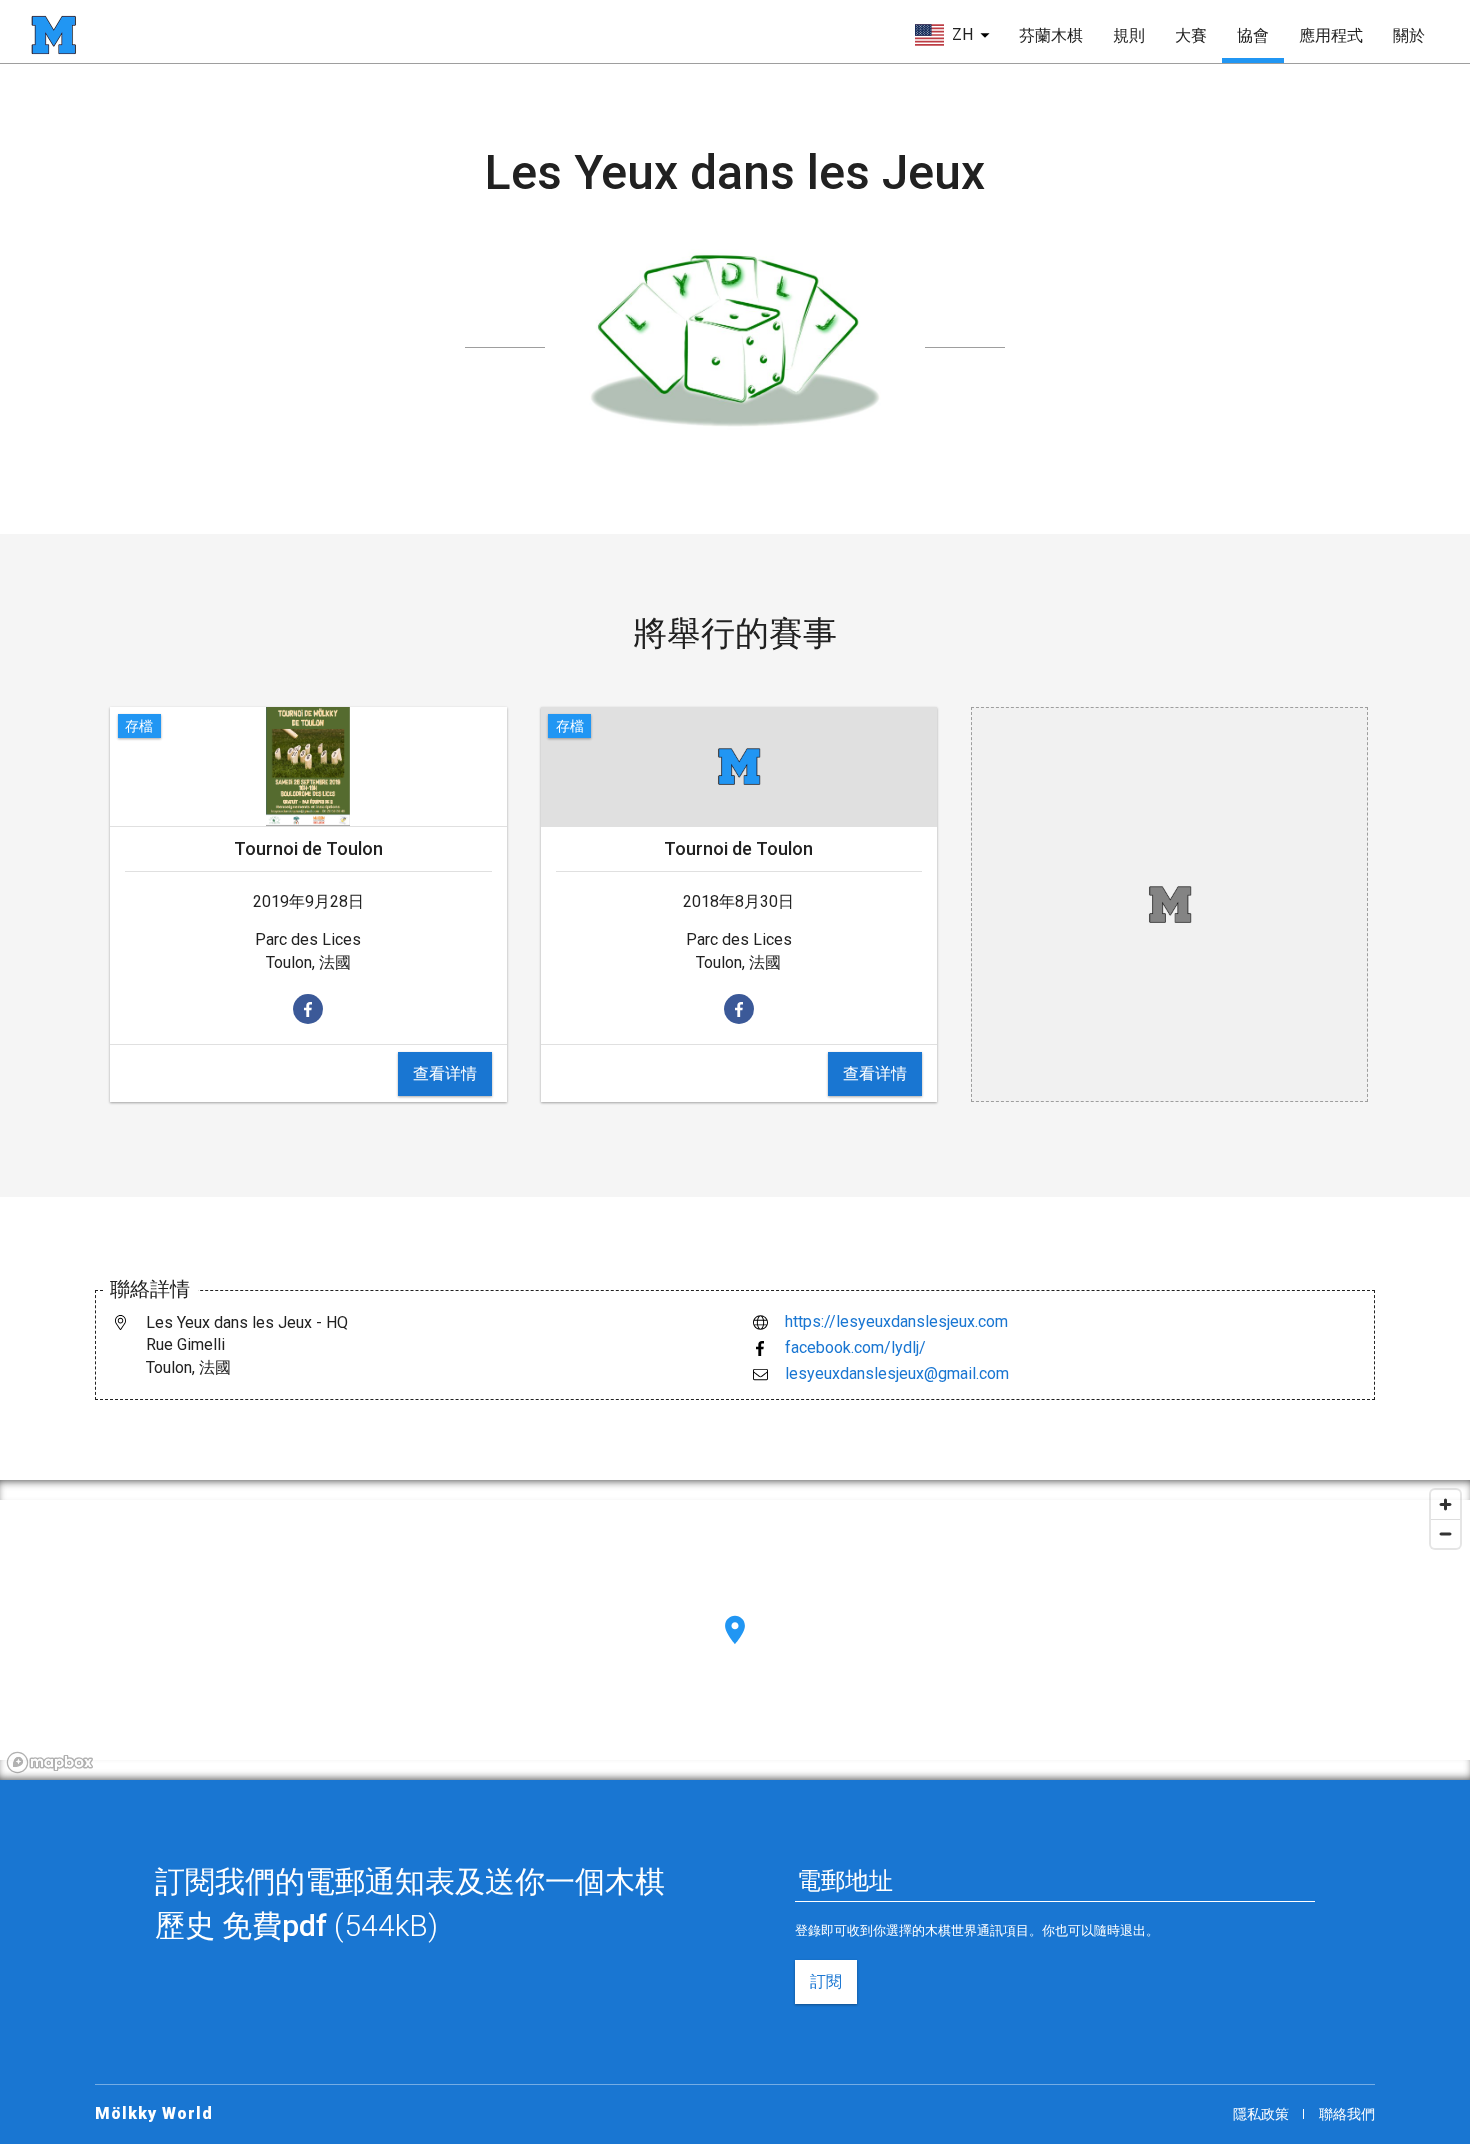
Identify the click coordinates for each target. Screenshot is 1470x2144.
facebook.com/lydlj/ (855, 1347)
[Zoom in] (1445, 1504)
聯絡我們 (1347, 2114)
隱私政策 (1261, 2114)
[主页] (53, 35)
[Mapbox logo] (50, 1762)
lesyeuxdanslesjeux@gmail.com (897, 1373)
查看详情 (445, 1073)
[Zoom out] (1445, 1533)
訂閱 (826, 1981)
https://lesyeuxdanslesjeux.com (896, 1321)
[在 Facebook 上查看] (308, 1009)
